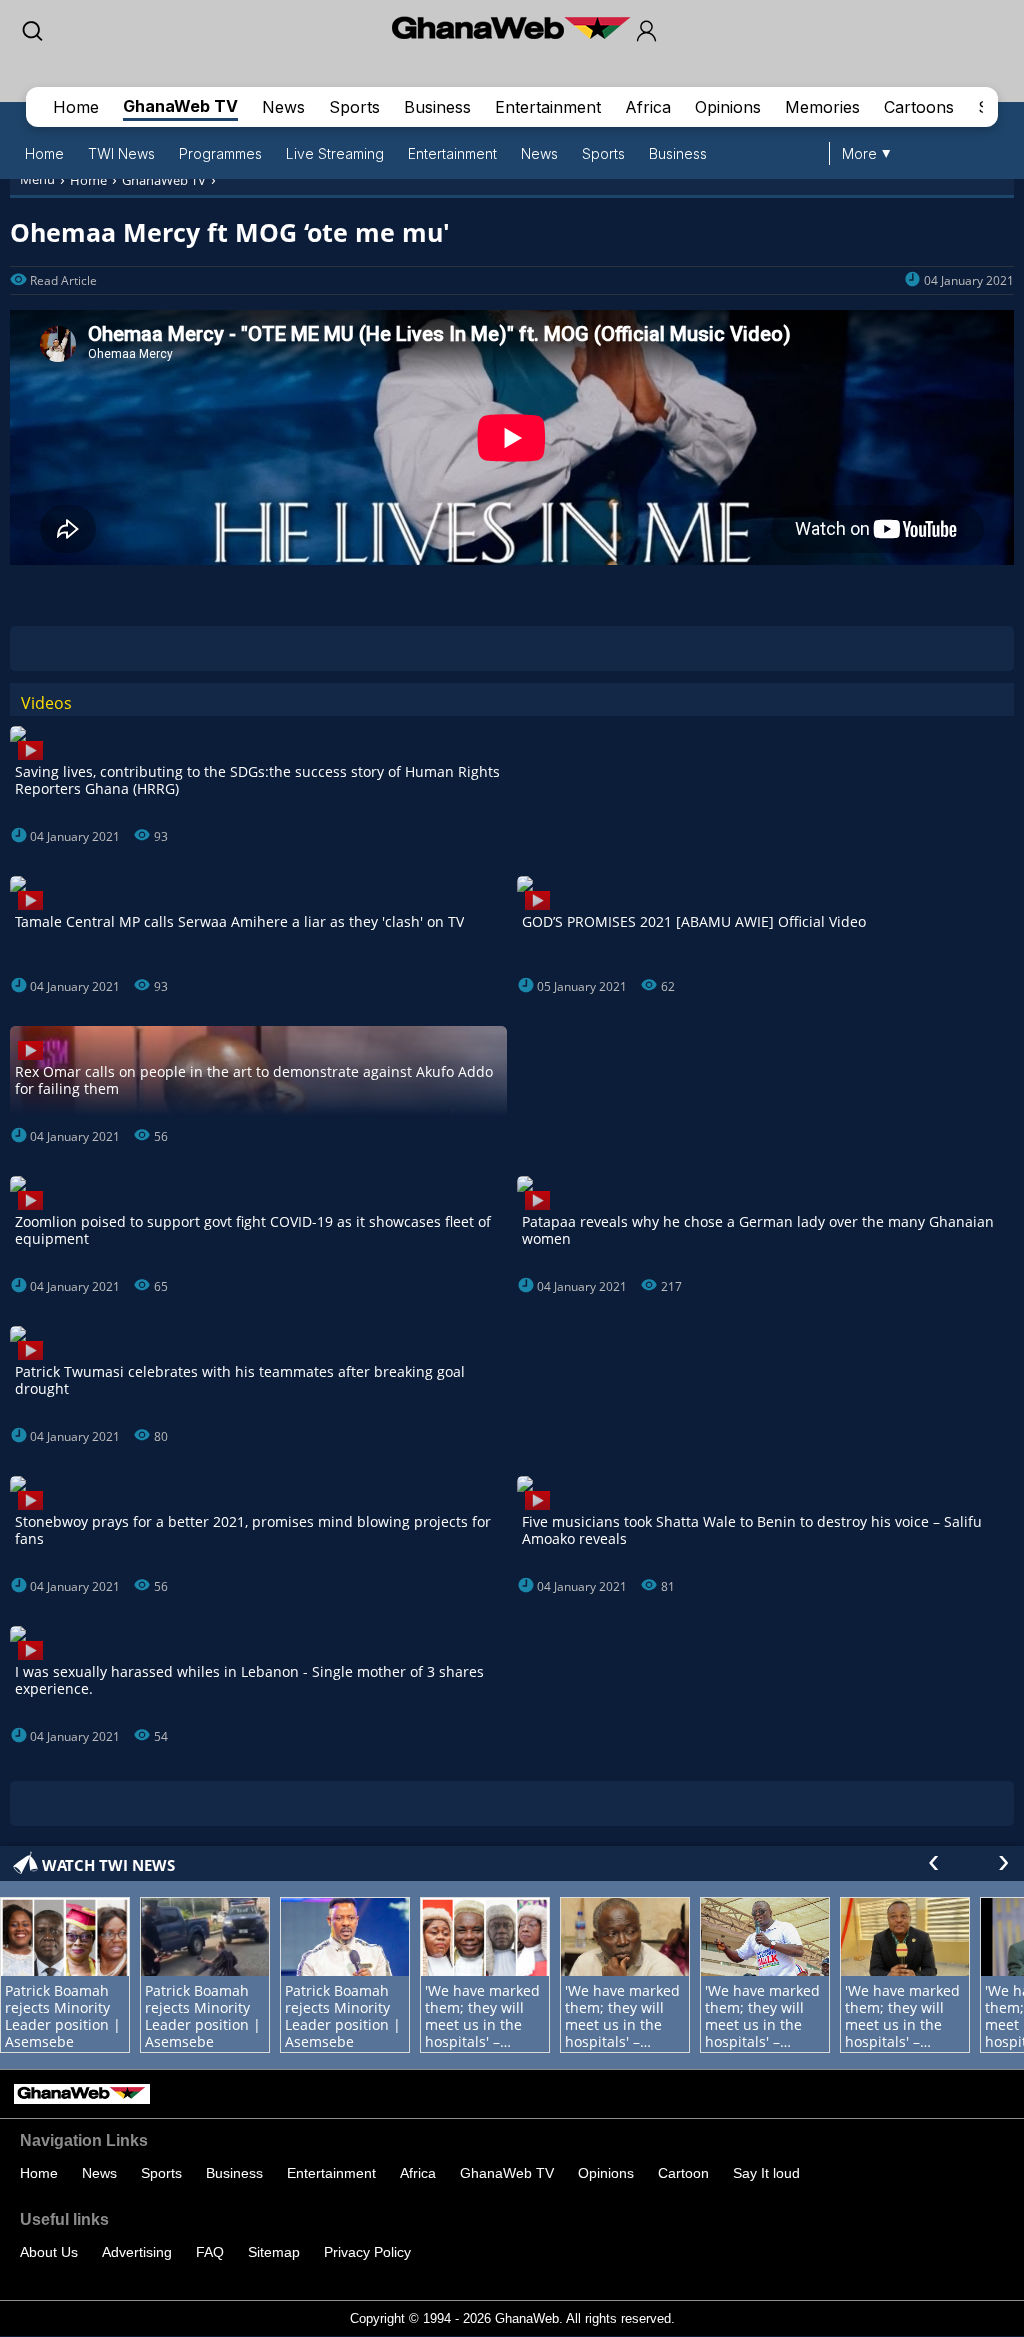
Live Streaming (335, 153)
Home (76, 107)
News (283, 107)
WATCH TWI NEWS (108, 1865)
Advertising (137, 2252)
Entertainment (548, 107)
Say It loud (766, 2173)
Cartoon (683, 2173)
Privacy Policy (367, 2252)
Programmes (220, 153)
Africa (648, 107)
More (859, 153)
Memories (822, 107)
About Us (49, 2252)
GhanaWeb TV (180, 106)
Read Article (63, 280)
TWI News (121, 153)
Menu (37, 179)
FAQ (210, 2252)
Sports (354, 107)
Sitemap (274, 2252)
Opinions (728, 107)
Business (437, 107)
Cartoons (919, 107)
